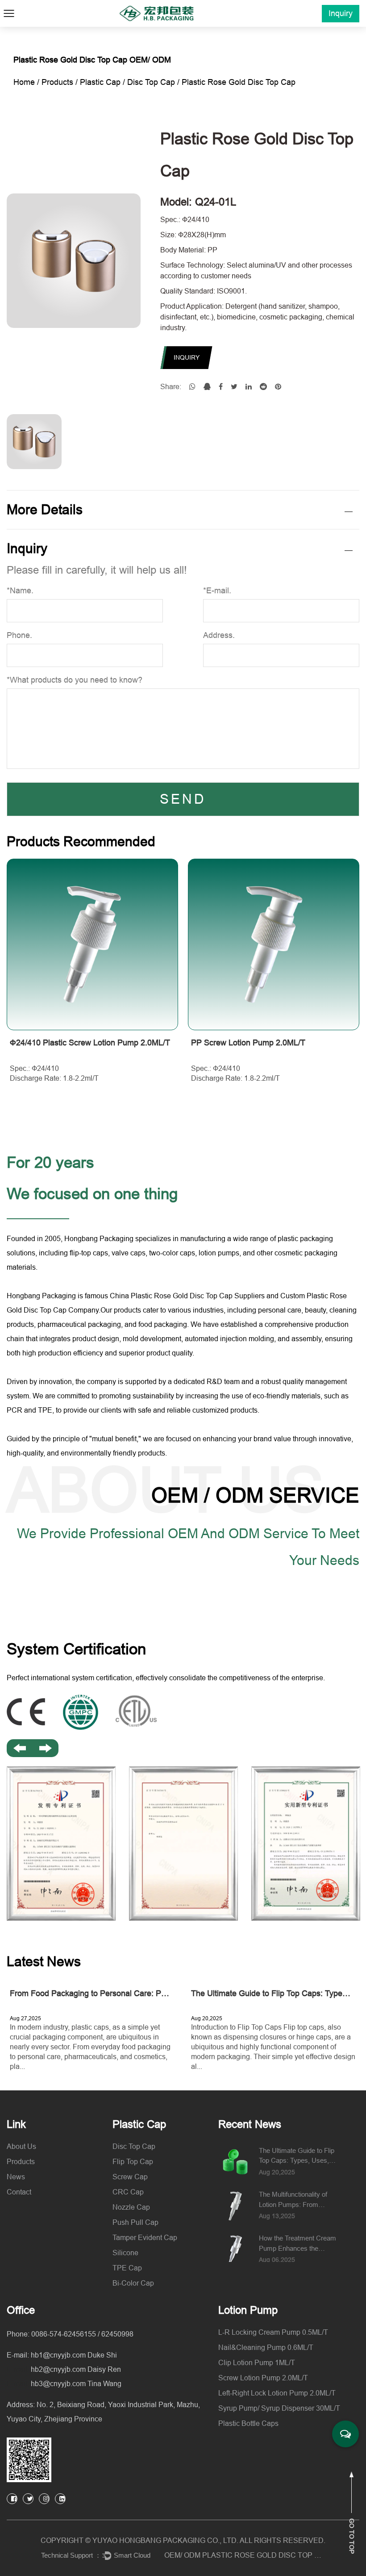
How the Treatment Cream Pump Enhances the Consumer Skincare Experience (297, 2244)
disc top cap (151, 82)
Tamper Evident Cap (145, 2238)
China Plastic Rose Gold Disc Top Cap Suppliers (188, 1296)
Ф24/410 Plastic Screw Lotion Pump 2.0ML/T (90, 1043)
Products (57, 82)
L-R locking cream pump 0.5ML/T (273, 2332)
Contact (19, 2192)
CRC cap (128, 2192)
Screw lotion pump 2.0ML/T (263, 2378)
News (16, 2177)
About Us (21, 2146)
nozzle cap (131, 2207)
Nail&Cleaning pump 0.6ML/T (266, 2347)
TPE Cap (127, 2268)
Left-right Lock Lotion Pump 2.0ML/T (277, 2393)
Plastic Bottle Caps (248, 2423)
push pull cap (135, 2222)
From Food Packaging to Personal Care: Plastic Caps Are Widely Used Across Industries (168, 1993)
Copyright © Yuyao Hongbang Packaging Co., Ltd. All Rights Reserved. (183, 2540)
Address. (219, 635)
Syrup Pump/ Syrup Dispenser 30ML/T (279, 2408)
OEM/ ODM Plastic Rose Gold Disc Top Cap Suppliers (245, 2555)
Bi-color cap (133, 2283)
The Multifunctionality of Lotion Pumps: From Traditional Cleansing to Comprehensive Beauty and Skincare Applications (296, 2200)
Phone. (19, 635)
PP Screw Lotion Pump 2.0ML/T (248, 1043)
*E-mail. (217, 591)
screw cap (130, 2177)
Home (24, 82)
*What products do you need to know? (75, 680)
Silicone (125, 2253)
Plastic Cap (100, 82)
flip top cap (133, 2162)
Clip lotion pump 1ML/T (257, 2363)
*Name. (20, 591)
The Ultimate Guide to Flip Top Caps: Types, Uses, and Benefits (297, 2156)
